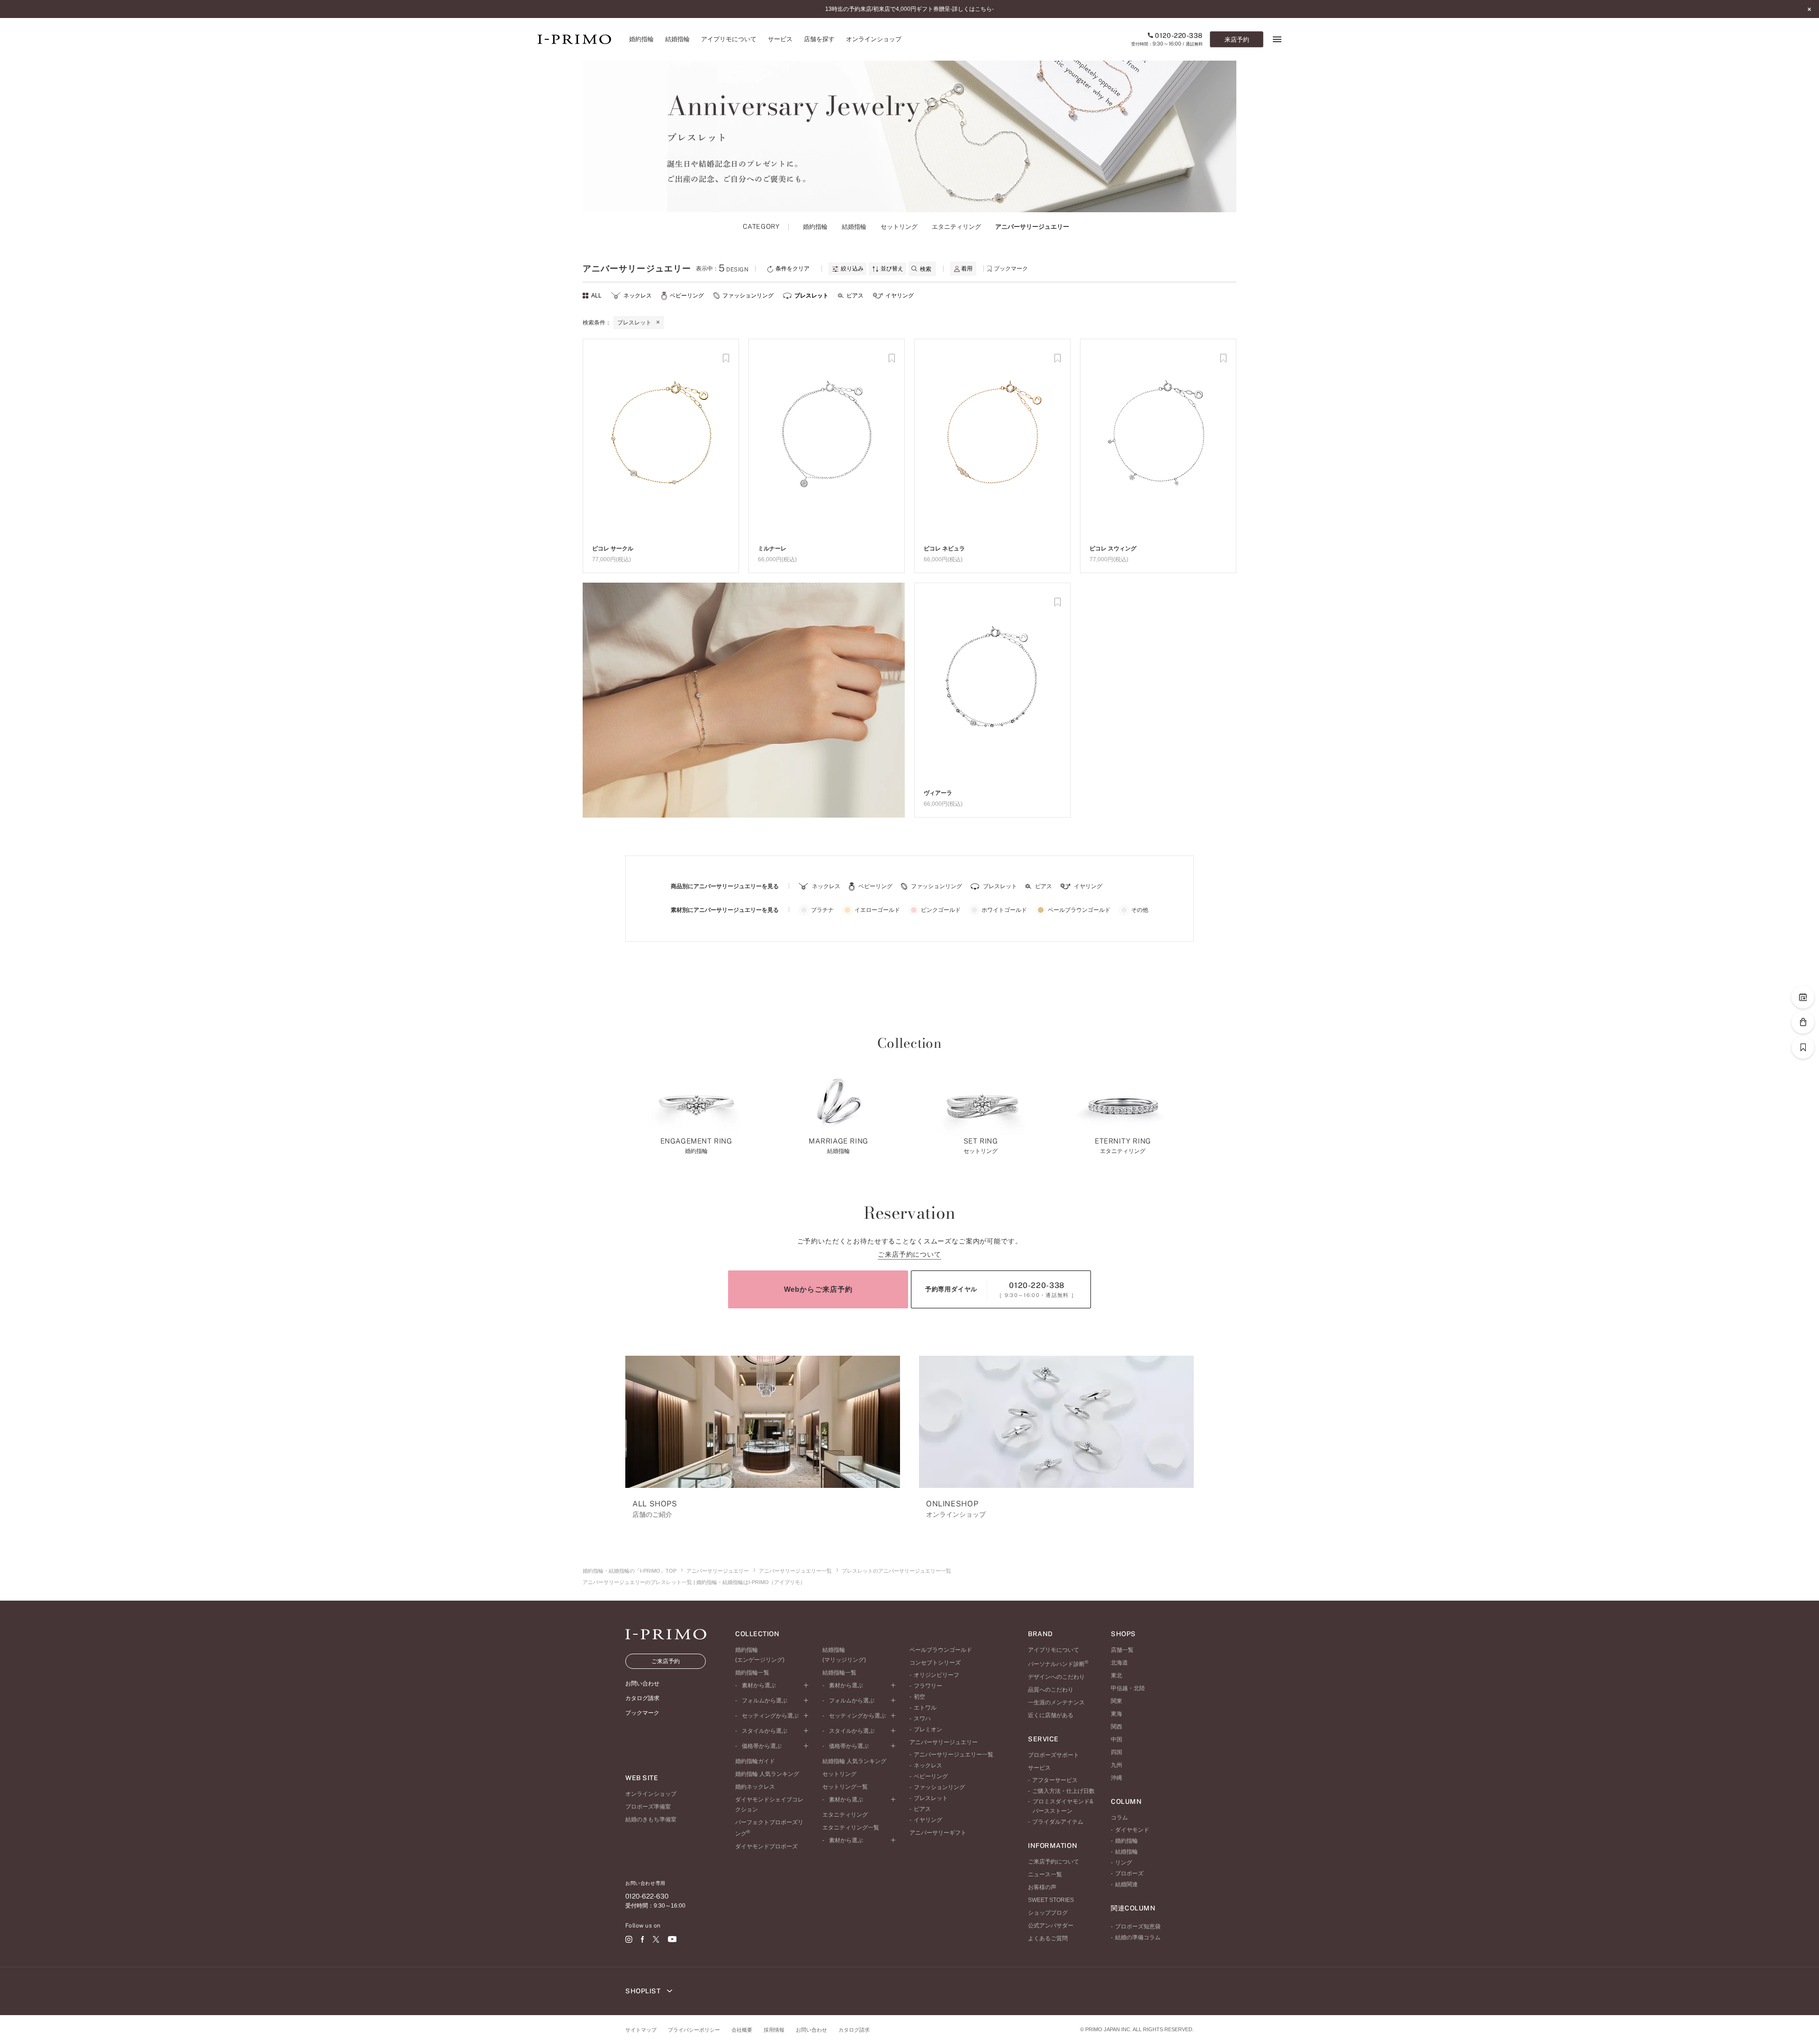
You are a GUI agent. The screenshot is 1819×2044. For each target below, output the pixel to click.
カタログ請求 (854, 2030)
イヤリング (900, 296)
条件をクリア (792, 269)
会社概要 (742, 2030)
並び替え (891, 269)
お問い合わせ (811, 2030)
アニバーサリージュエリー (718, 1571)
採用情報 (774, 2030)
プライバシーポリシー (694, 2030)
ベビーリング (687, 296)
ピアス (855, 296)
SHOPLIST (644, 1991)
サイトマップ (641, 2030)
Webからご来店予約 (818, 1289)
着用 (967, 269)
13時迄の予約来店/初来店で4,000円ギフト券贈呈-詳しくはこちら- (909, 9)
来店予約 (1237, 40)
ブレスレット (811, 296)
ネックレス (638, 296)
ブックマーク (1010, 269)
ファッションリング (748, 296)
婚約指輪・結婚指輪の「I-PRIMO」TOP (630, 1571)
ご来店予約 (666, 1661)
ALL (596, 296)
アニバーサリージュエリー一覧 (795, 1571)
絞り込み (851, 269)
